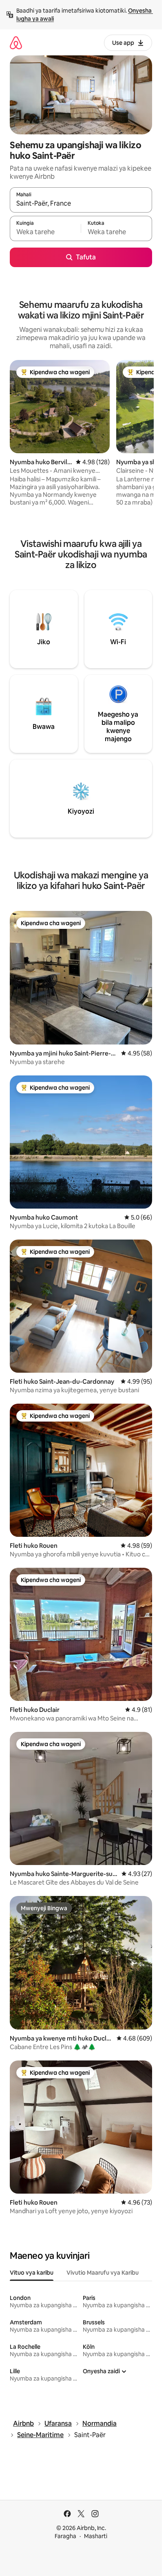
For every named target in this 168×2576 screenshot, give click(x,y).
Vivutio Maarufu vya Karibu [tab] (103, 2273)
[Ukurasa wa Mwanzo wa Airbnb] (16, 43)
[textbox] (45, 232)
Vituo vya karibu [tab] (32, 2273)
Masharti (96, 2536)
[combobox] (81, 204)
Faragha (65, 2536)
